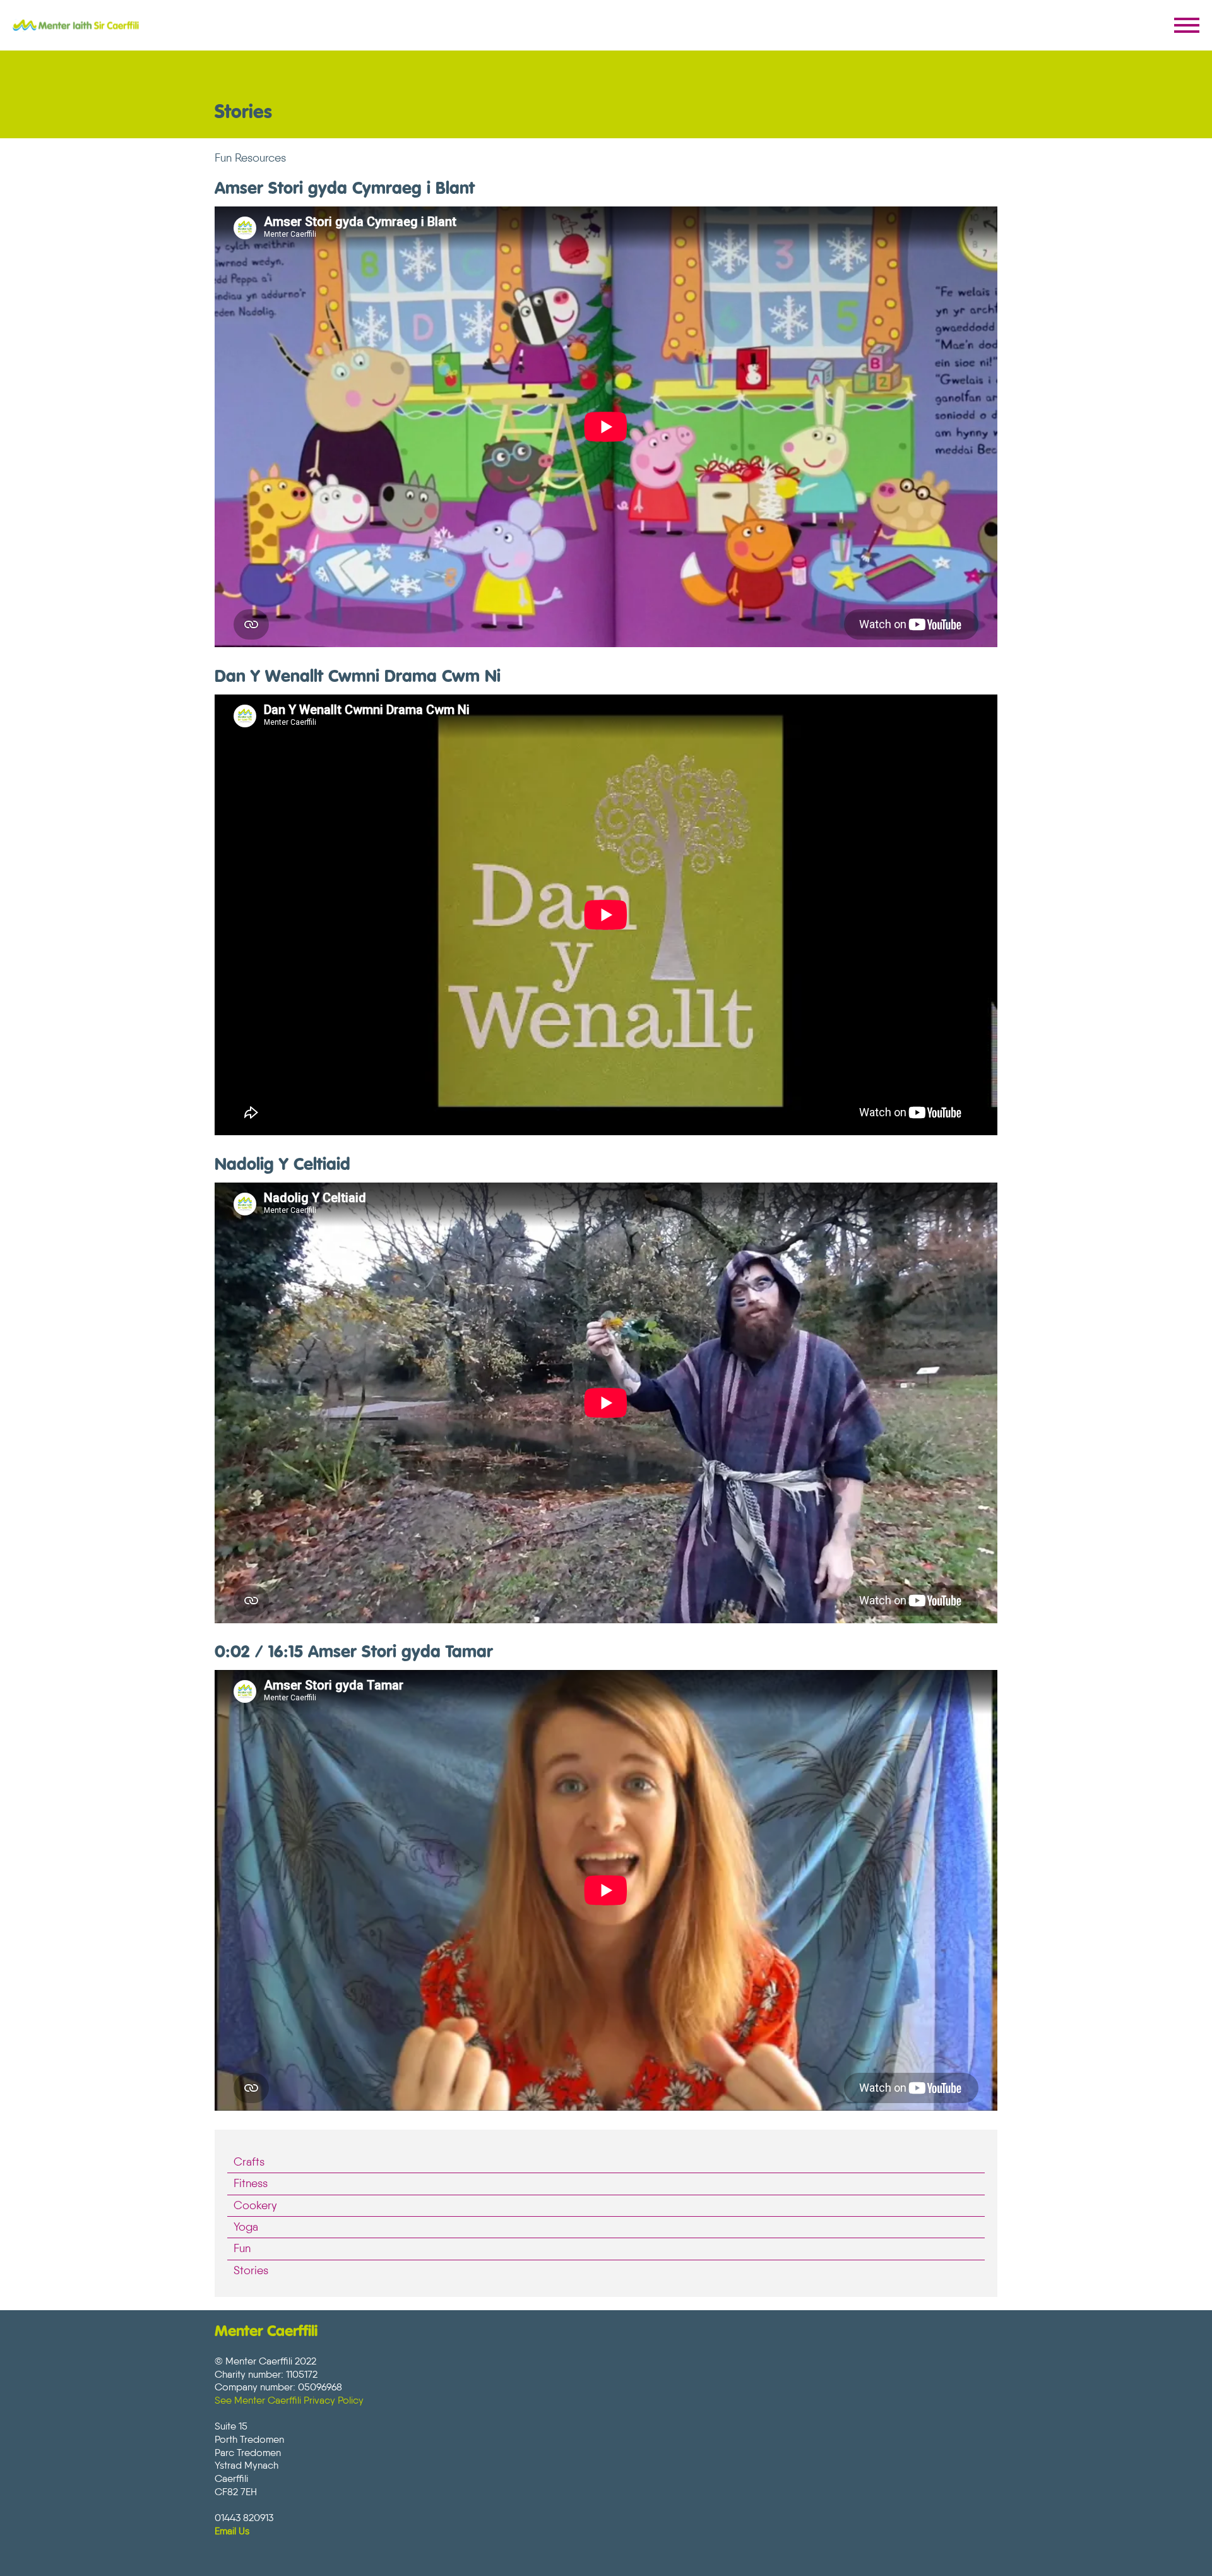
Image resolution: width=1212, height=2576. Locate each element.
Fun (242, 2248)
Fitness (251, 2183)
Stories (251, 2270)
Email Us (232, 2531)
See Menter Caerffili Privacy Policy (289, 2400)
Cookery (255, 2205)
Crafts (249, 2162)
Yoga (246, 2227)
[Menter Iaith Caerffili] (76, 25)
